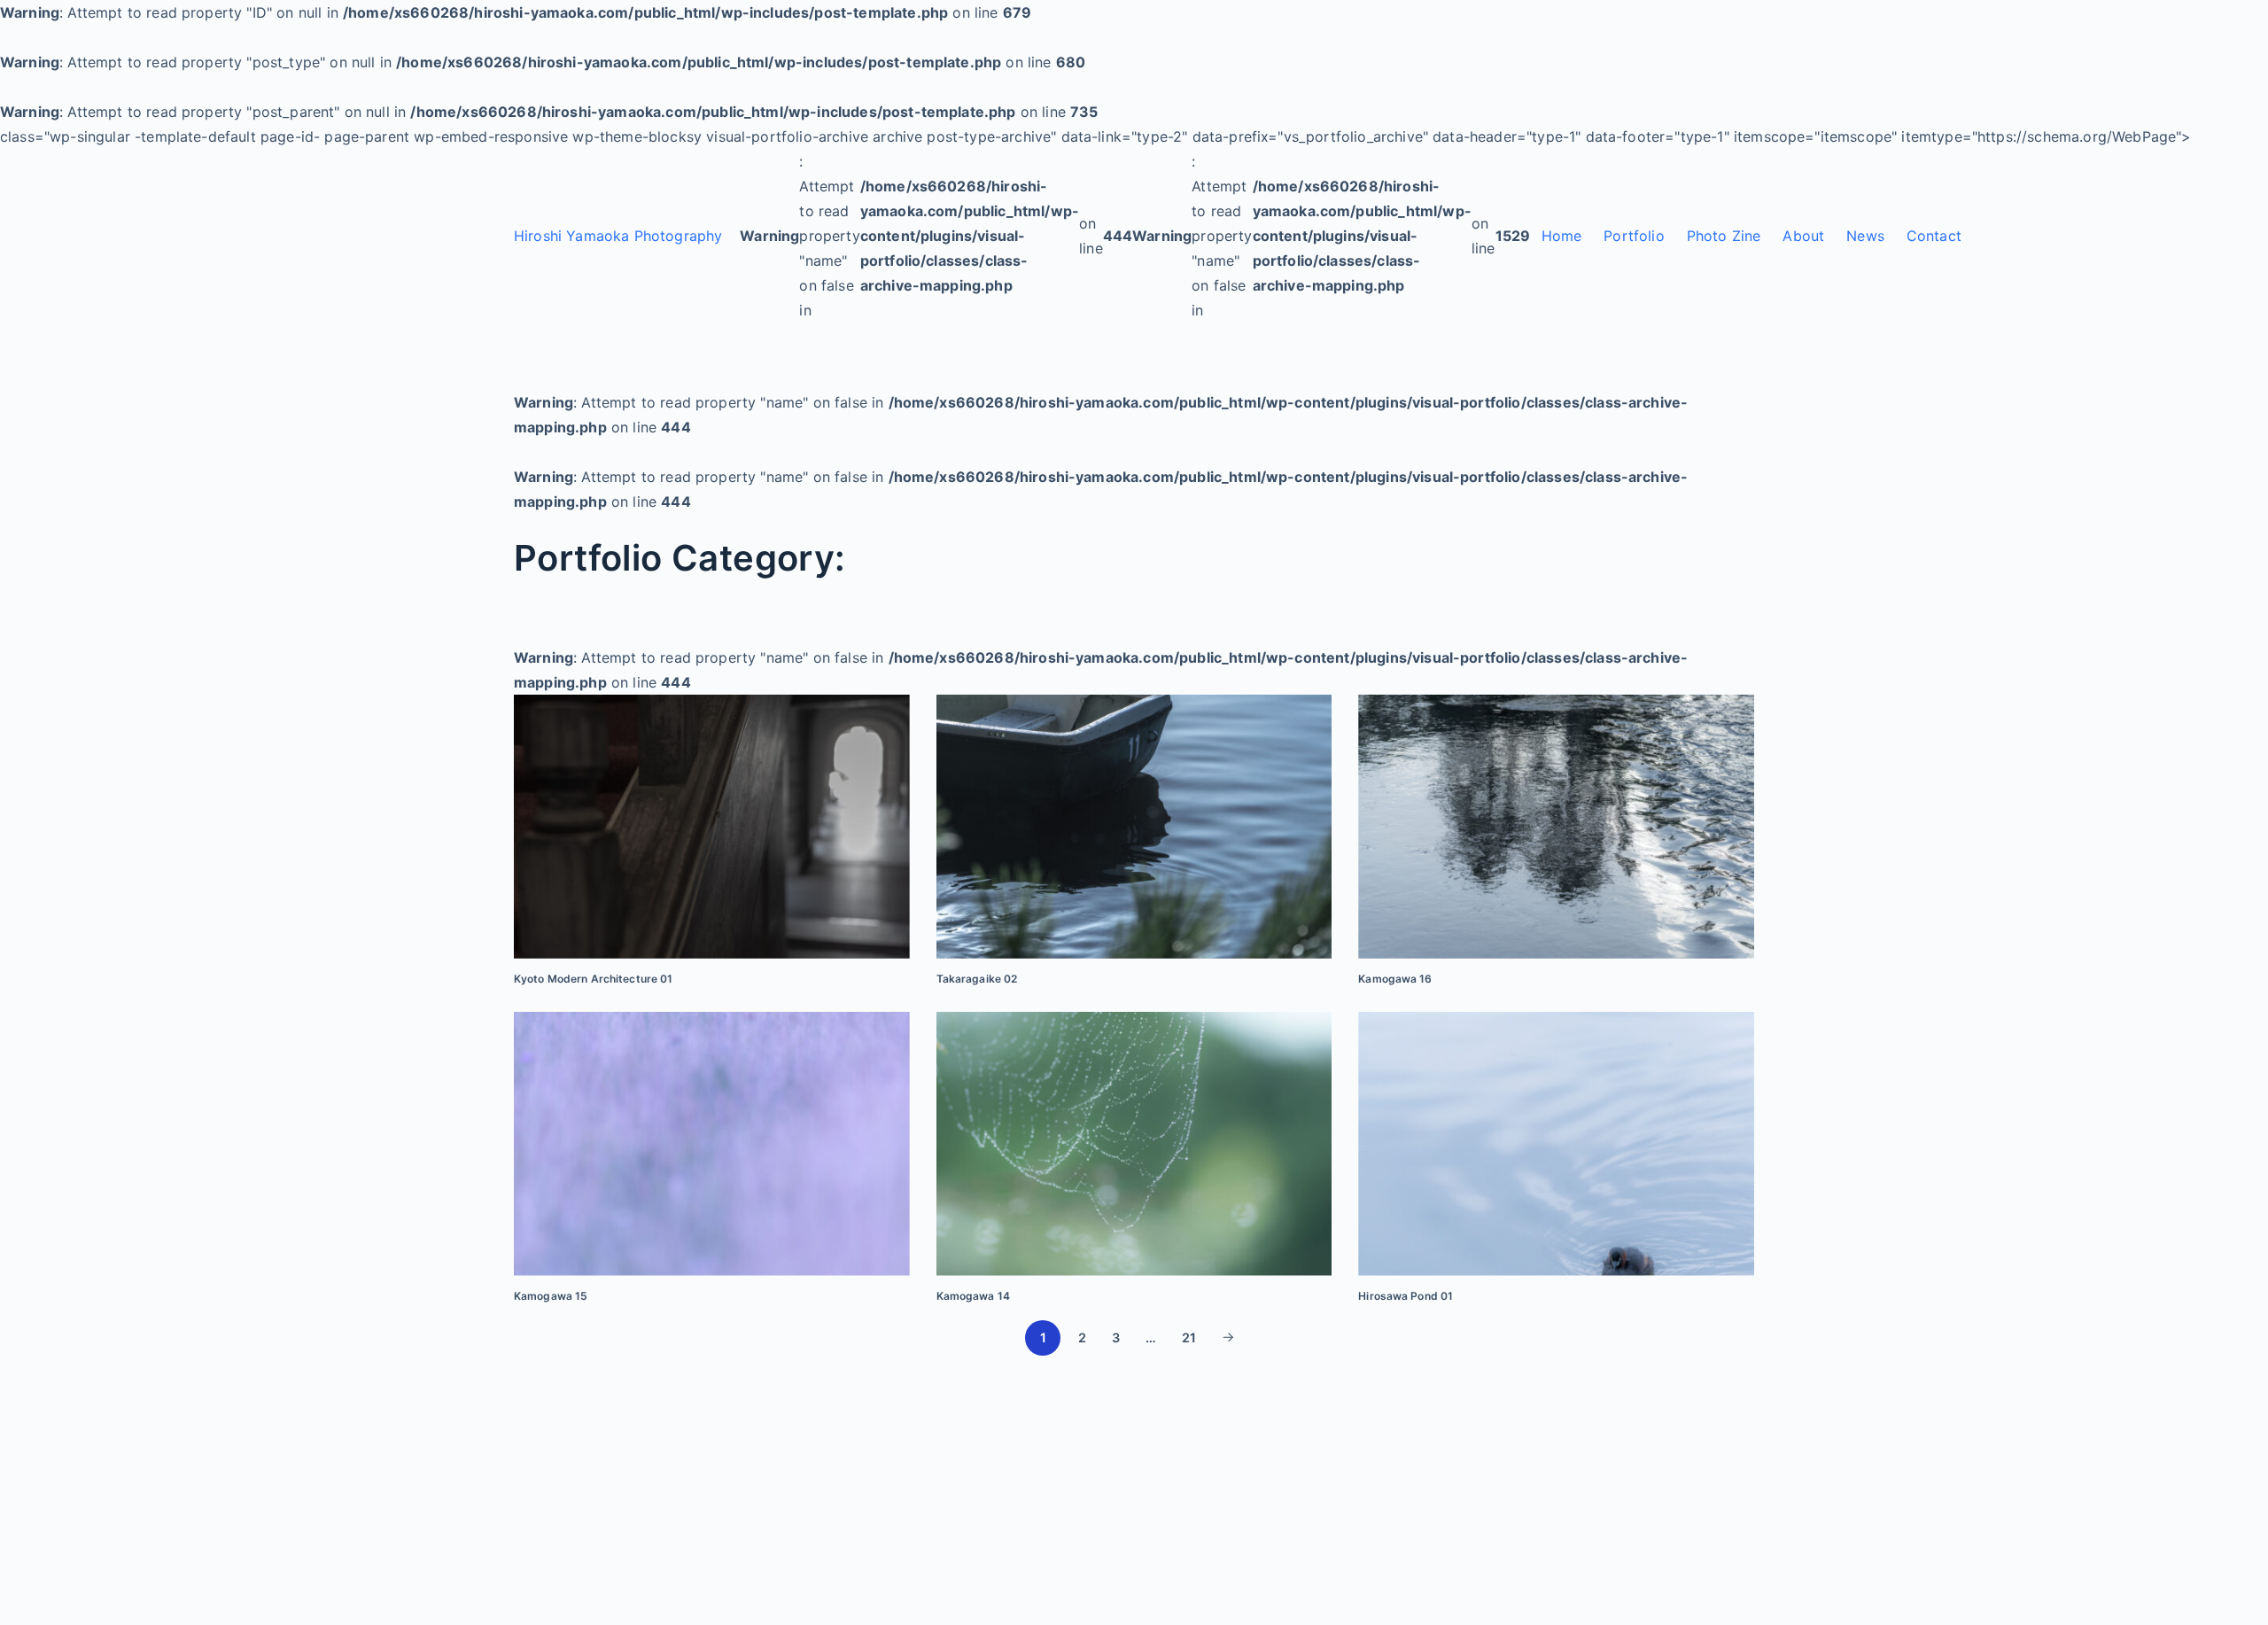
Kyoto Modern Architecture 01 (593, 979)
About (1803, 236)
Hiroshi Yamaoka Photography (618, 236)
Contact (1934, 236)
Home (1562, 236)
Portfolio (1634, 236)
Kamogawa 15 (551, 1296)
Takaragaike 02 (977, 979)
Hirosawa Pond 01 (1406, 1296)
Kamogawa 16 (1395, 979)
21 (1189, 1337)
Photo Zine (1724, 236)
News (1865, 236)
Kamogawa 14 (973, 1296)
